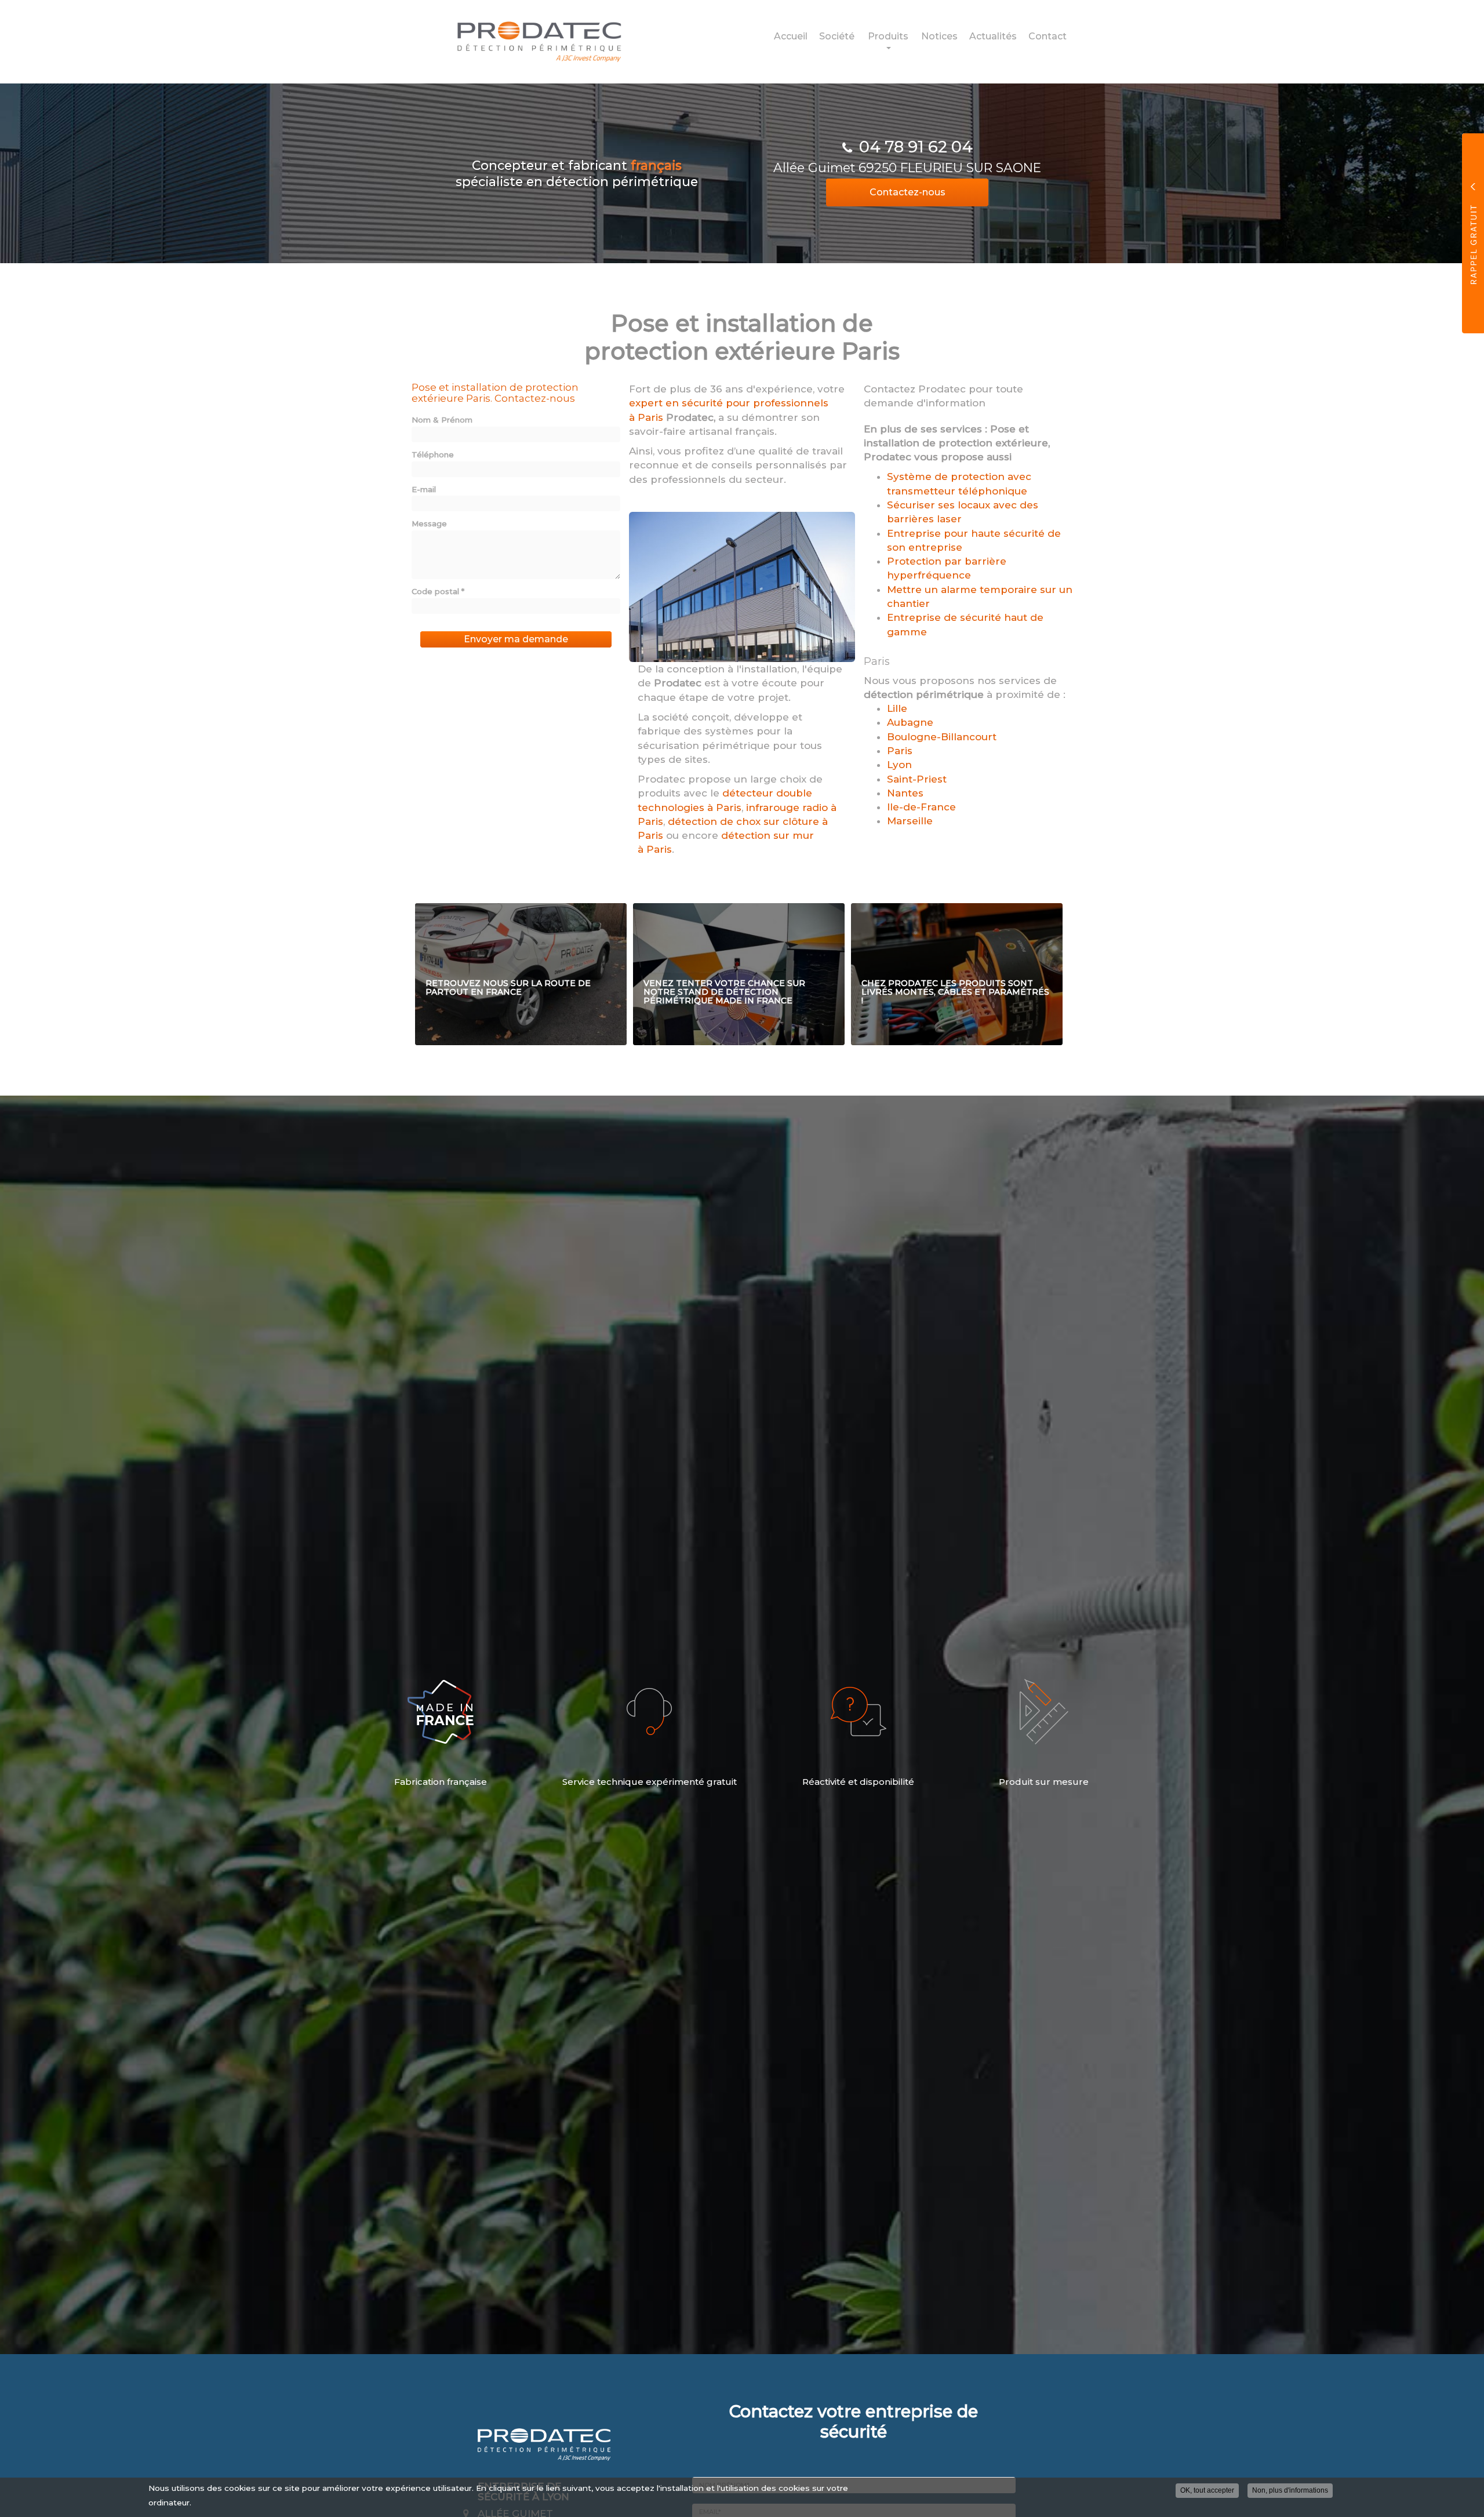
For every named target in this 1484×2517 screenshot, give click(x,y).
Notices (939, 36)
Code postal (438, 591)
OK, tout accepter (1207, 2490)
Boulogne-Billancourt (942, 737)
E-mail (424, 489)
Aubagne (910, 722)
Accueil (791, 36)
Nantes (905, 793)
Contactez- (908, 192)
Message (429, 523)
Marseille (910, 821)
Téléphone (433, 454)
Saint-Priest (917, 779)
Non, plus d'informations (1290, 2490)
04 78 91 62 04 (916, 147)
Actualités (993, 36)
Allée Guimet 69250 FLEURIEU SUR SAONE (907, 168)
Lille (897, 708)
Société (837, 36)
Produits (888, 36)
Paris (900, 751)
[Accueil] (530, 41)
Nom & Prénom (442, 420)
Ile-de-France (921, 807)
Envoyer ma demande (516, 639)
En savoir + (521, 974)
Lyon (899, 765)
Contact (1047, 36)
